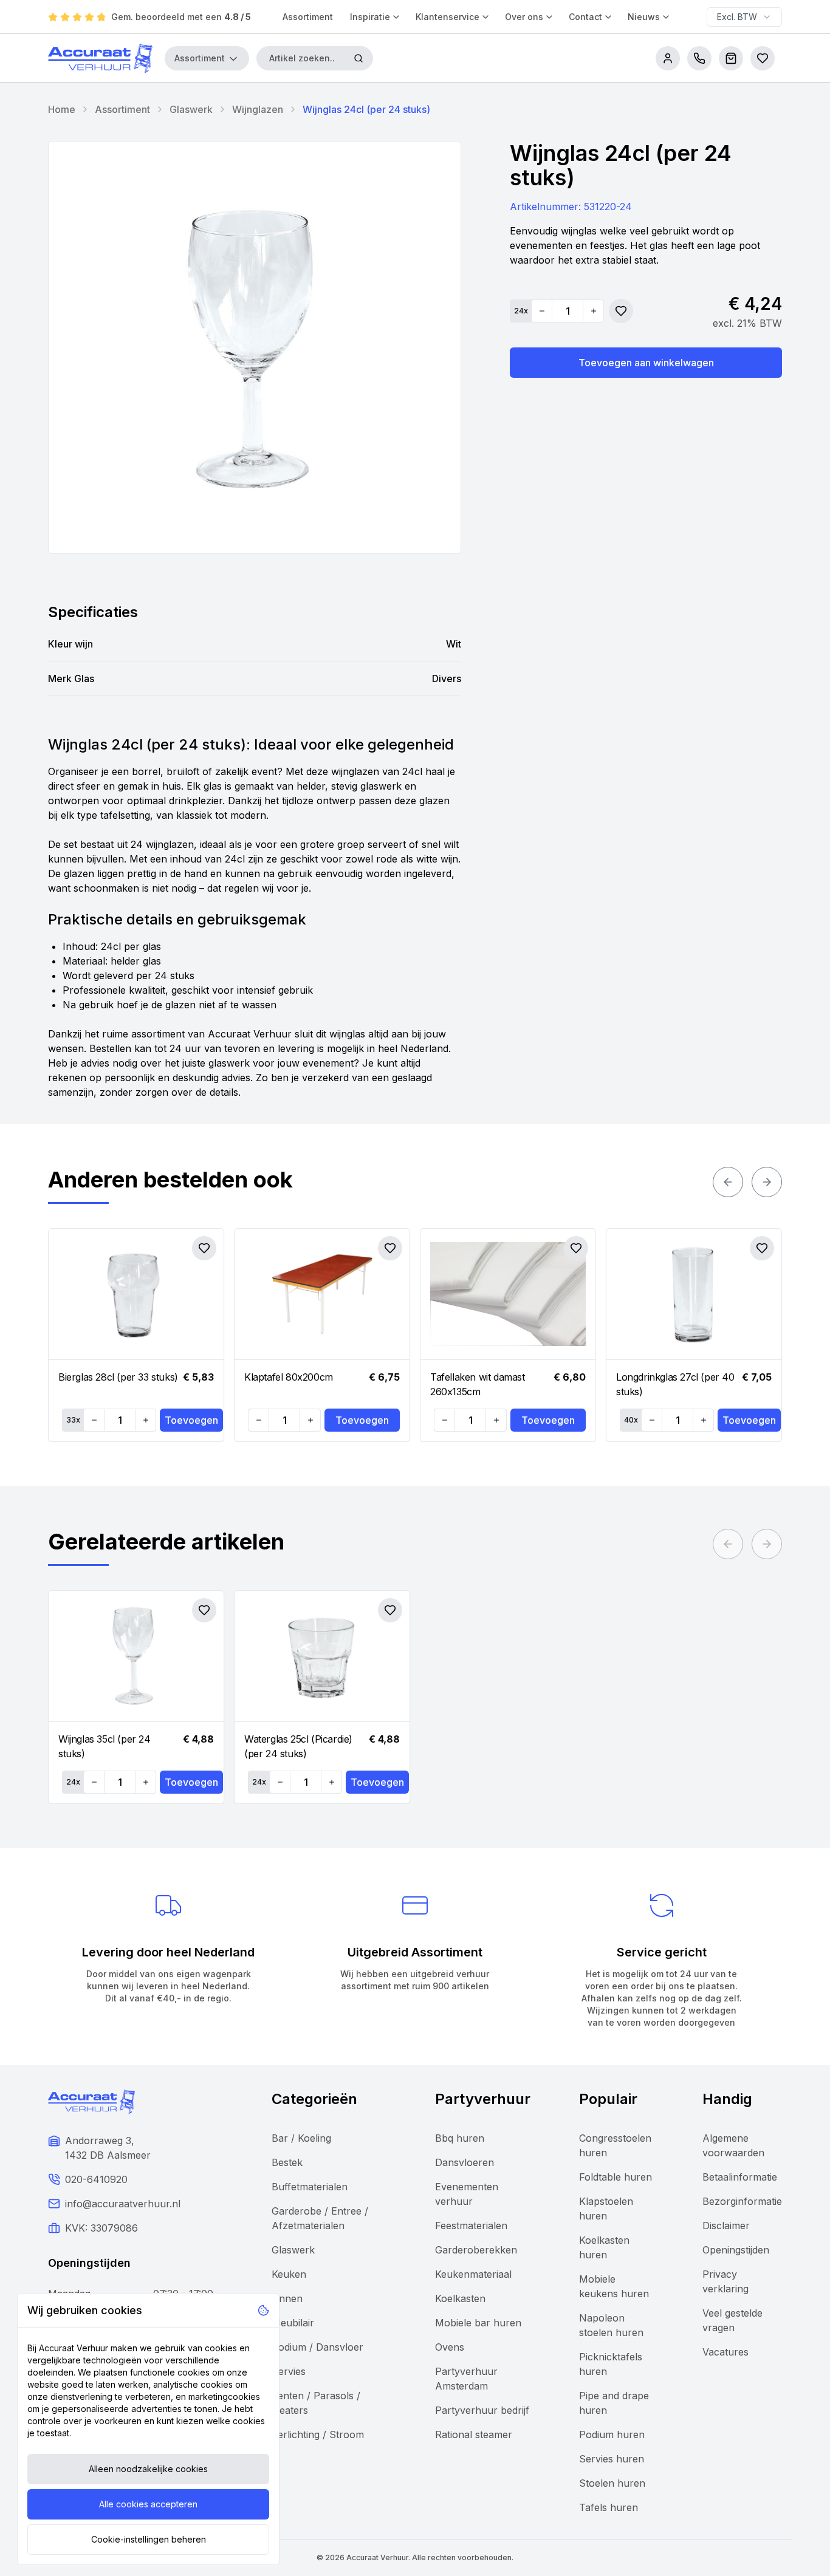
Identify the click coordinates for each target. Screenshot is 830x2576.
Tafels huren (609, 2507)
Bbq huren (460, 2138)
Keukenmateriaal (473, 2274)
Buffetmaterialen (310, 2187)
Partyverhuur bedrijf (482, 2410)
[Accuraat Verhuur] (100, 58)
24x (521, 311)
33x (73, 1420)
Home (62, 109)
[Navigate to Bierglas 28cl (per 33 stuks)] (136, 1294)
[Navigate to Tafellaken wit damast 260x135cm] (508, 1294)
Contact (585, 17)
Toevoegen (191, 1420)
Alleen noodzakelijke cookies (148, 2469)
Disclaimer (726, 2226)
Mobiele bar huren (478, 2323)
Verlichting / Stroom (318, 2434)
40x (631, 1420)
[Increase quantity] (593, 311)
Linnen (287, 2298)
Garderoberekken (476, 2250)
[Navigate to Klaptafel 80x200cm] (322, 1294)
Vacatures (725, 2352)
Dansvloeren (465, 2162)
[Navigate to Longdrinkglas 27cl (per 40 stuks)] (694, 1294)
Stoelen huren (612, 2483)
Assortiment (308, 17)
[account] (668, 58)
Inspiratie (370, 17)
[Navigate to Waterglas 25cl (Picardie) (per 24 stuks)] (322, 1656)
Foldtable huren (616, 2177)
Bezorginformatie (742, 2201)
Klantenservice (448, 17)
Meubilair (293, 2323)
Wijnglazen (258, 109)
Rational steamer (474, 2434)
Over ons (524, 17)
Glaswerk (191, 109)
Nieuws (644, 17)
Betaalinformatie (740, 2177)
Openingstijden (736, 2250)
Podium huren (612, 2434)
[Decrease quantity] (542, 311)
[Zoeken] (358, 58)
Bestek (287, 2162)
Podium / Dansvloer (317, 2347)
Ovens (450, 2347)
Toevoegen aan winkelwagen (646, 363)
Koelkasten (460, 2298)
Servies (289, 2371)
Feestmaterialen (471, 2226)
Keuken (289, 2274)
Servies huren (612, 2459)
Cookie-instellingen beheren (149, 2539)
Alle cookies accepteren (148, 2504)
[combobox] (744, 17)
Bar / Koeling (301, 2138)
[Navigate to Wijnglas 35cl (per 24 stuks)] (136, 1656)
